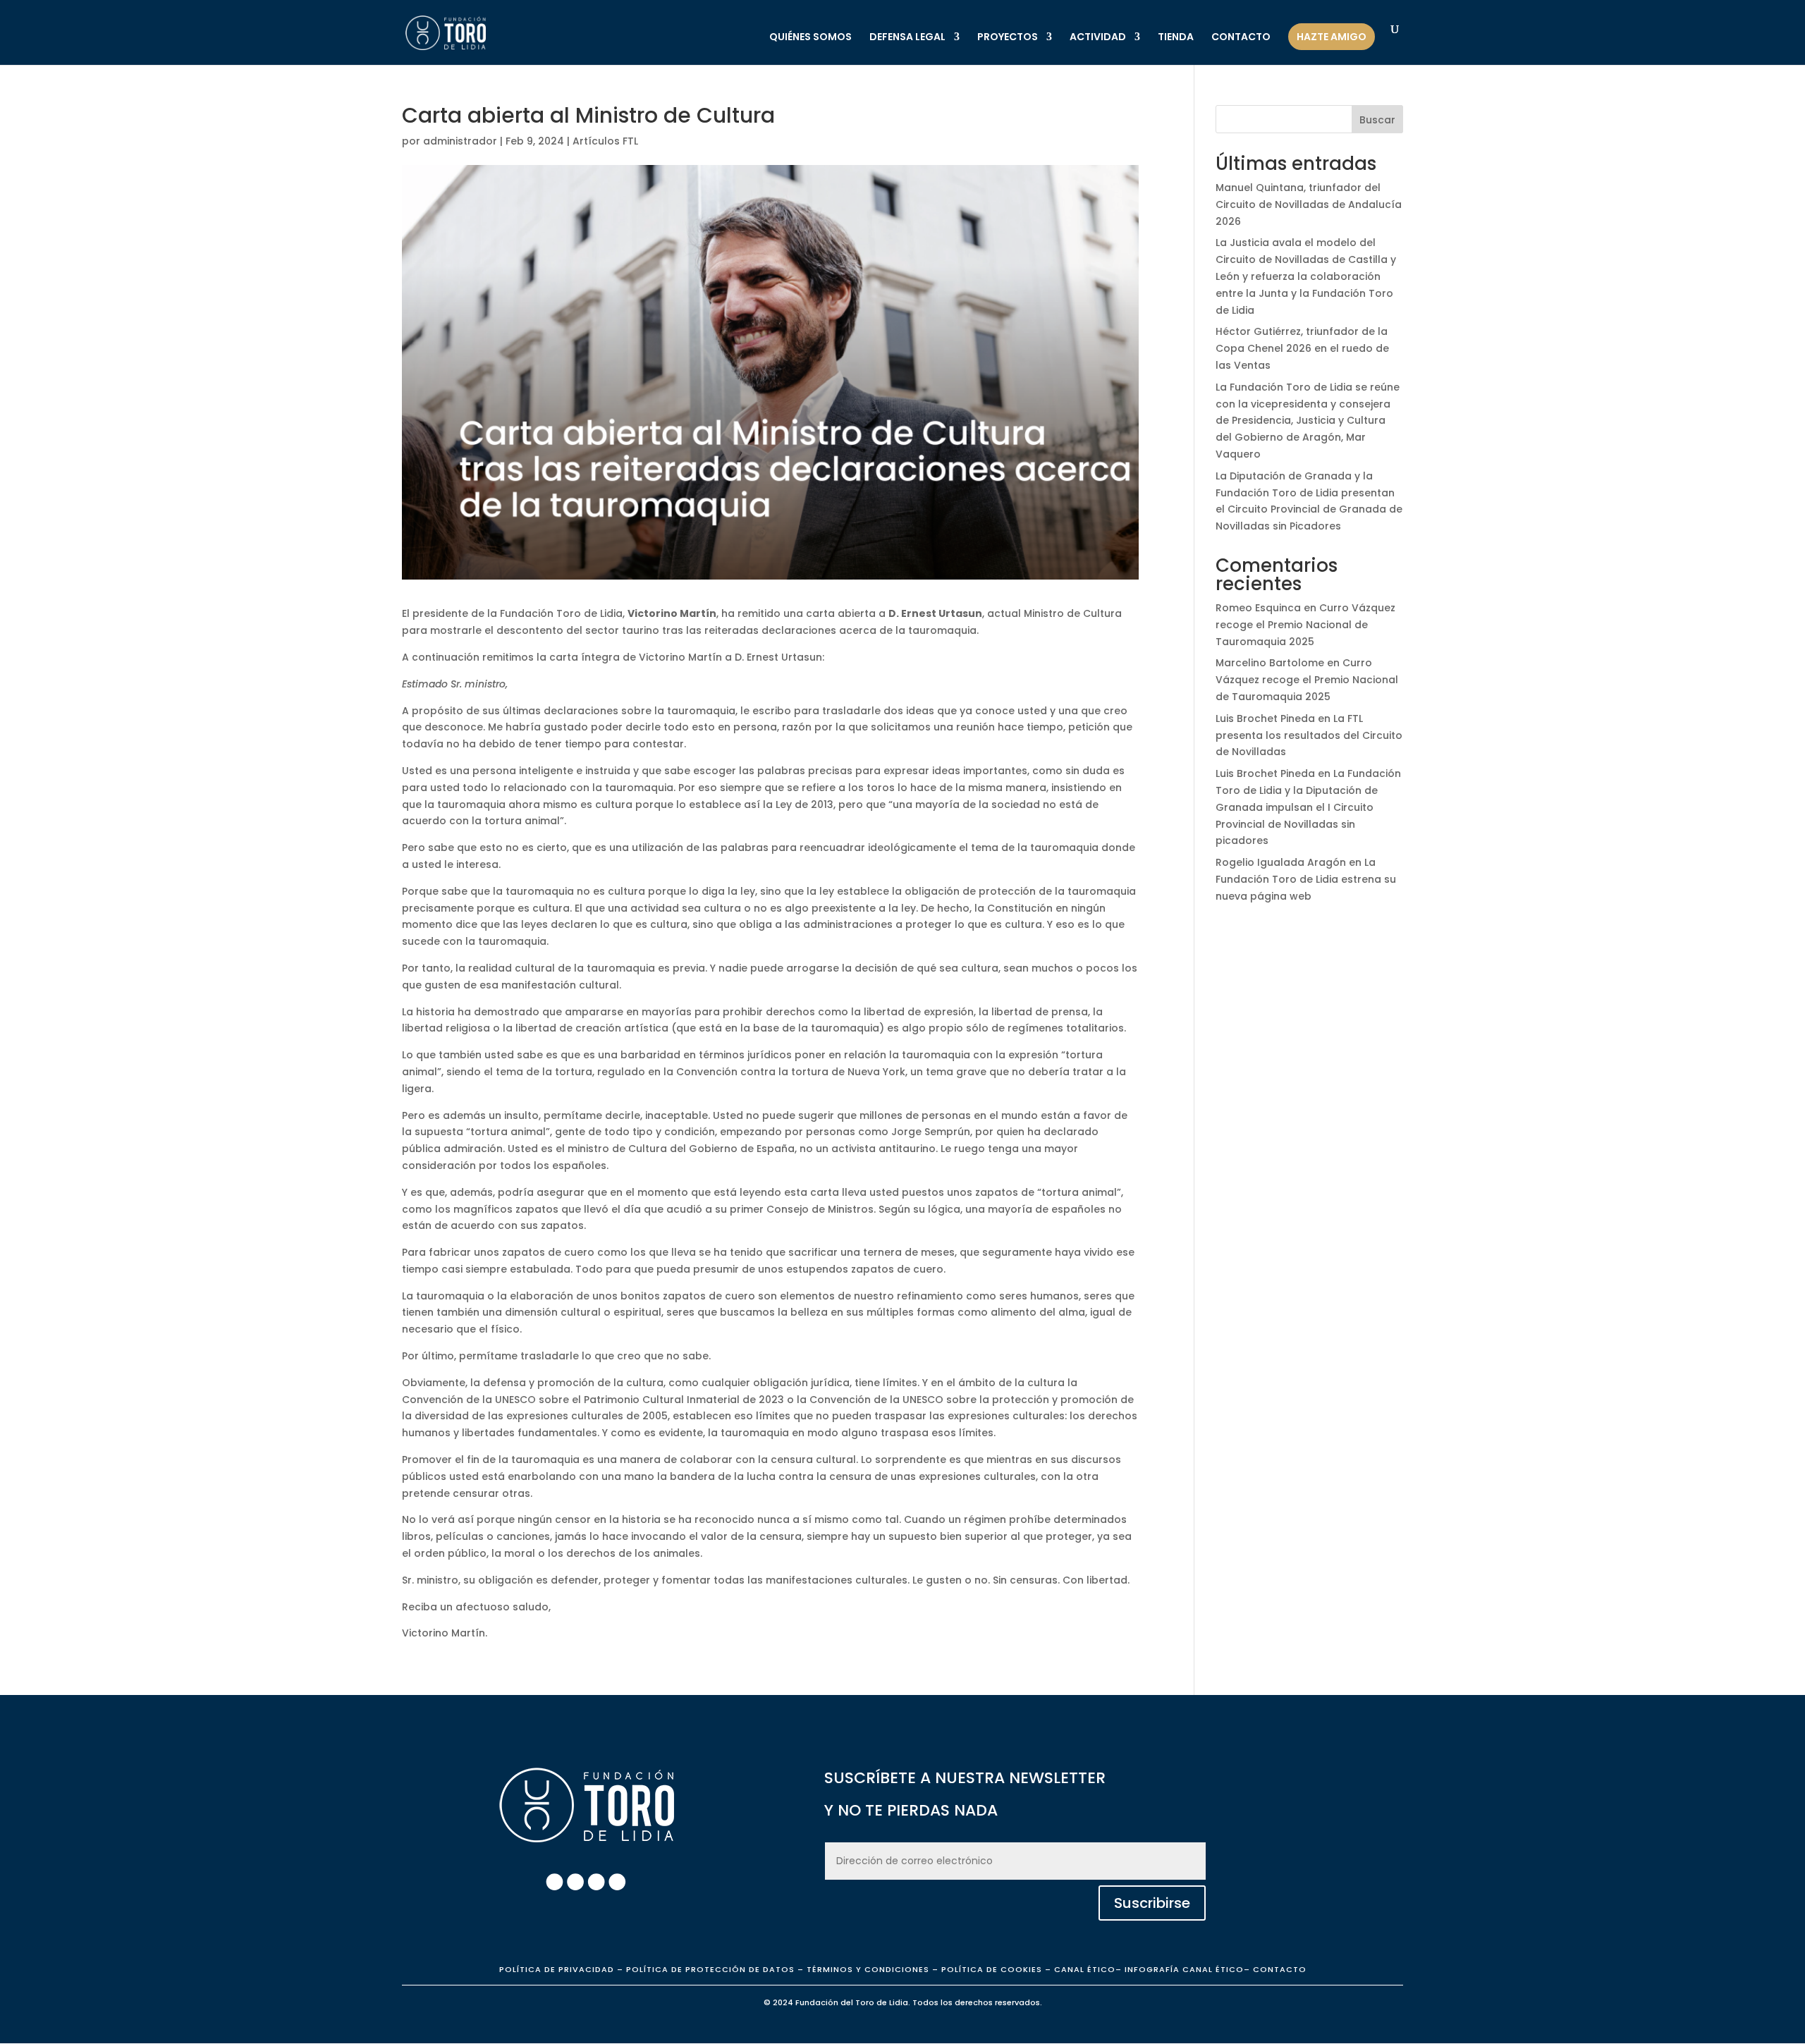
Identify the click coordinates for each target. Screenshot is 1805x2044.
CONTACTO (1241, 38)
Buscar (1377, 120)
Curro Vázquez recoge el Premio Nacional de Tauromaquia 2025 (1305, 625)
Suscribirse (1152, 1903)
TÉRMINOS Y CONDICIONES (868, 1969)
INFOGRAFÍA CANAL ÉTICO (1184, 1969)
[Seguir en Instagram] (575, 1882)
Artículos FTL (605, 141)
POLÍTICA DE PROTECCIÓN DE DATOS (710, 1969)
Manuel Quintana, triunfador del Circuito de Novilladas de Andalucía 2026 (1309, 204)
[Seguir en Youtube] (617, 1882)
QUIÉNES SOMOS (810, 38)
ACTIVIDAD (1098, 38)
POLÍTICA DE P (557, 1969)
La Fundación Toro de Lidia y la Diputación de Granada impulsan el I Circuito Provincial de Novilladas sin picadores (1308, 807)
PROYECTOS (1008, 38)
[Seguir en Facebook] (554, 1882)
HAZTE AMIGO (1332, 37)
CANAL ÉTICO (1085, 1969)
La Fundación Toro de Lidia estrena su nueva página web (1306, 879)
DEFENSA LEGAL (907, 38)
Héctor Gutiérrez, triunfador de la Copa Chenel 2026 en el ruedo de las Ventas (1302, 348)
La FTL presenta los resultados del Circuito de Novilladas (1309, 735)
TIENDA (1176, 38)
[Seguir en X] (596, 1882)
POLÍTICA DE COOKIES (990, 1969)
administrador (460, 141)
